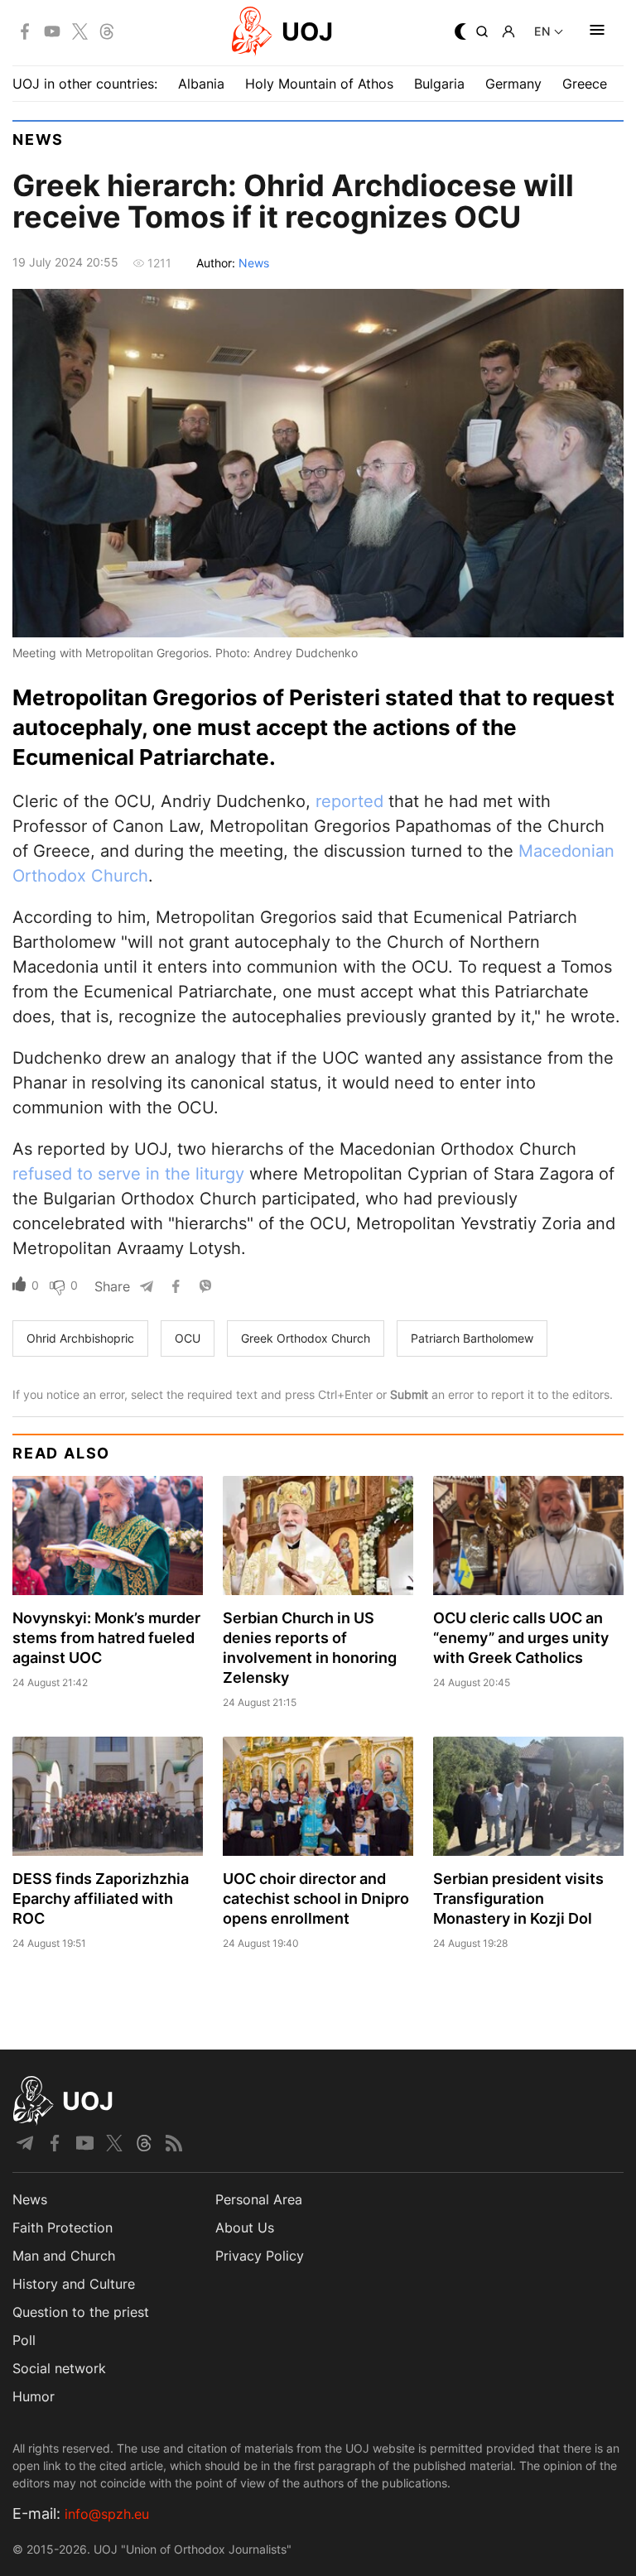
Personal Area (259, 2199)
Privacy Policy (260, 2256)
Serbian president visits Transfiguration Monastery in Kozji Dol (518, 1898)
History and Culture (74, 2284)
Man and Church (64, 2256)
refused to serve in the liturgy (128, 1174)
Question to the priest (81, 2312)
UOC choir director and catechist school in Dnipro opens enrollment (316, 1898)
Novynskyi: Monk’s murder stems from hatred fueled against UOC (106, 1638)
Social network (59, 2368)
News (38, 139)
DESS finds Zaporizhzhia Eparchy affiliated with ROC (101, 1898)
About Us (245, 2228)
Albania (201, 84)
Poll (24, 2340)
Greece (585, 84)
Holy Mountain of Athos (319, 84)
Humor (34, 2396)
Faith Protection (63, 2228)
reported (349, 801)
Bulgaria (439, 84)
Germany (513, 84)
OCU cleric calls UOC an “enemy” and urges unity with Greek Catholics (521, 1638)
